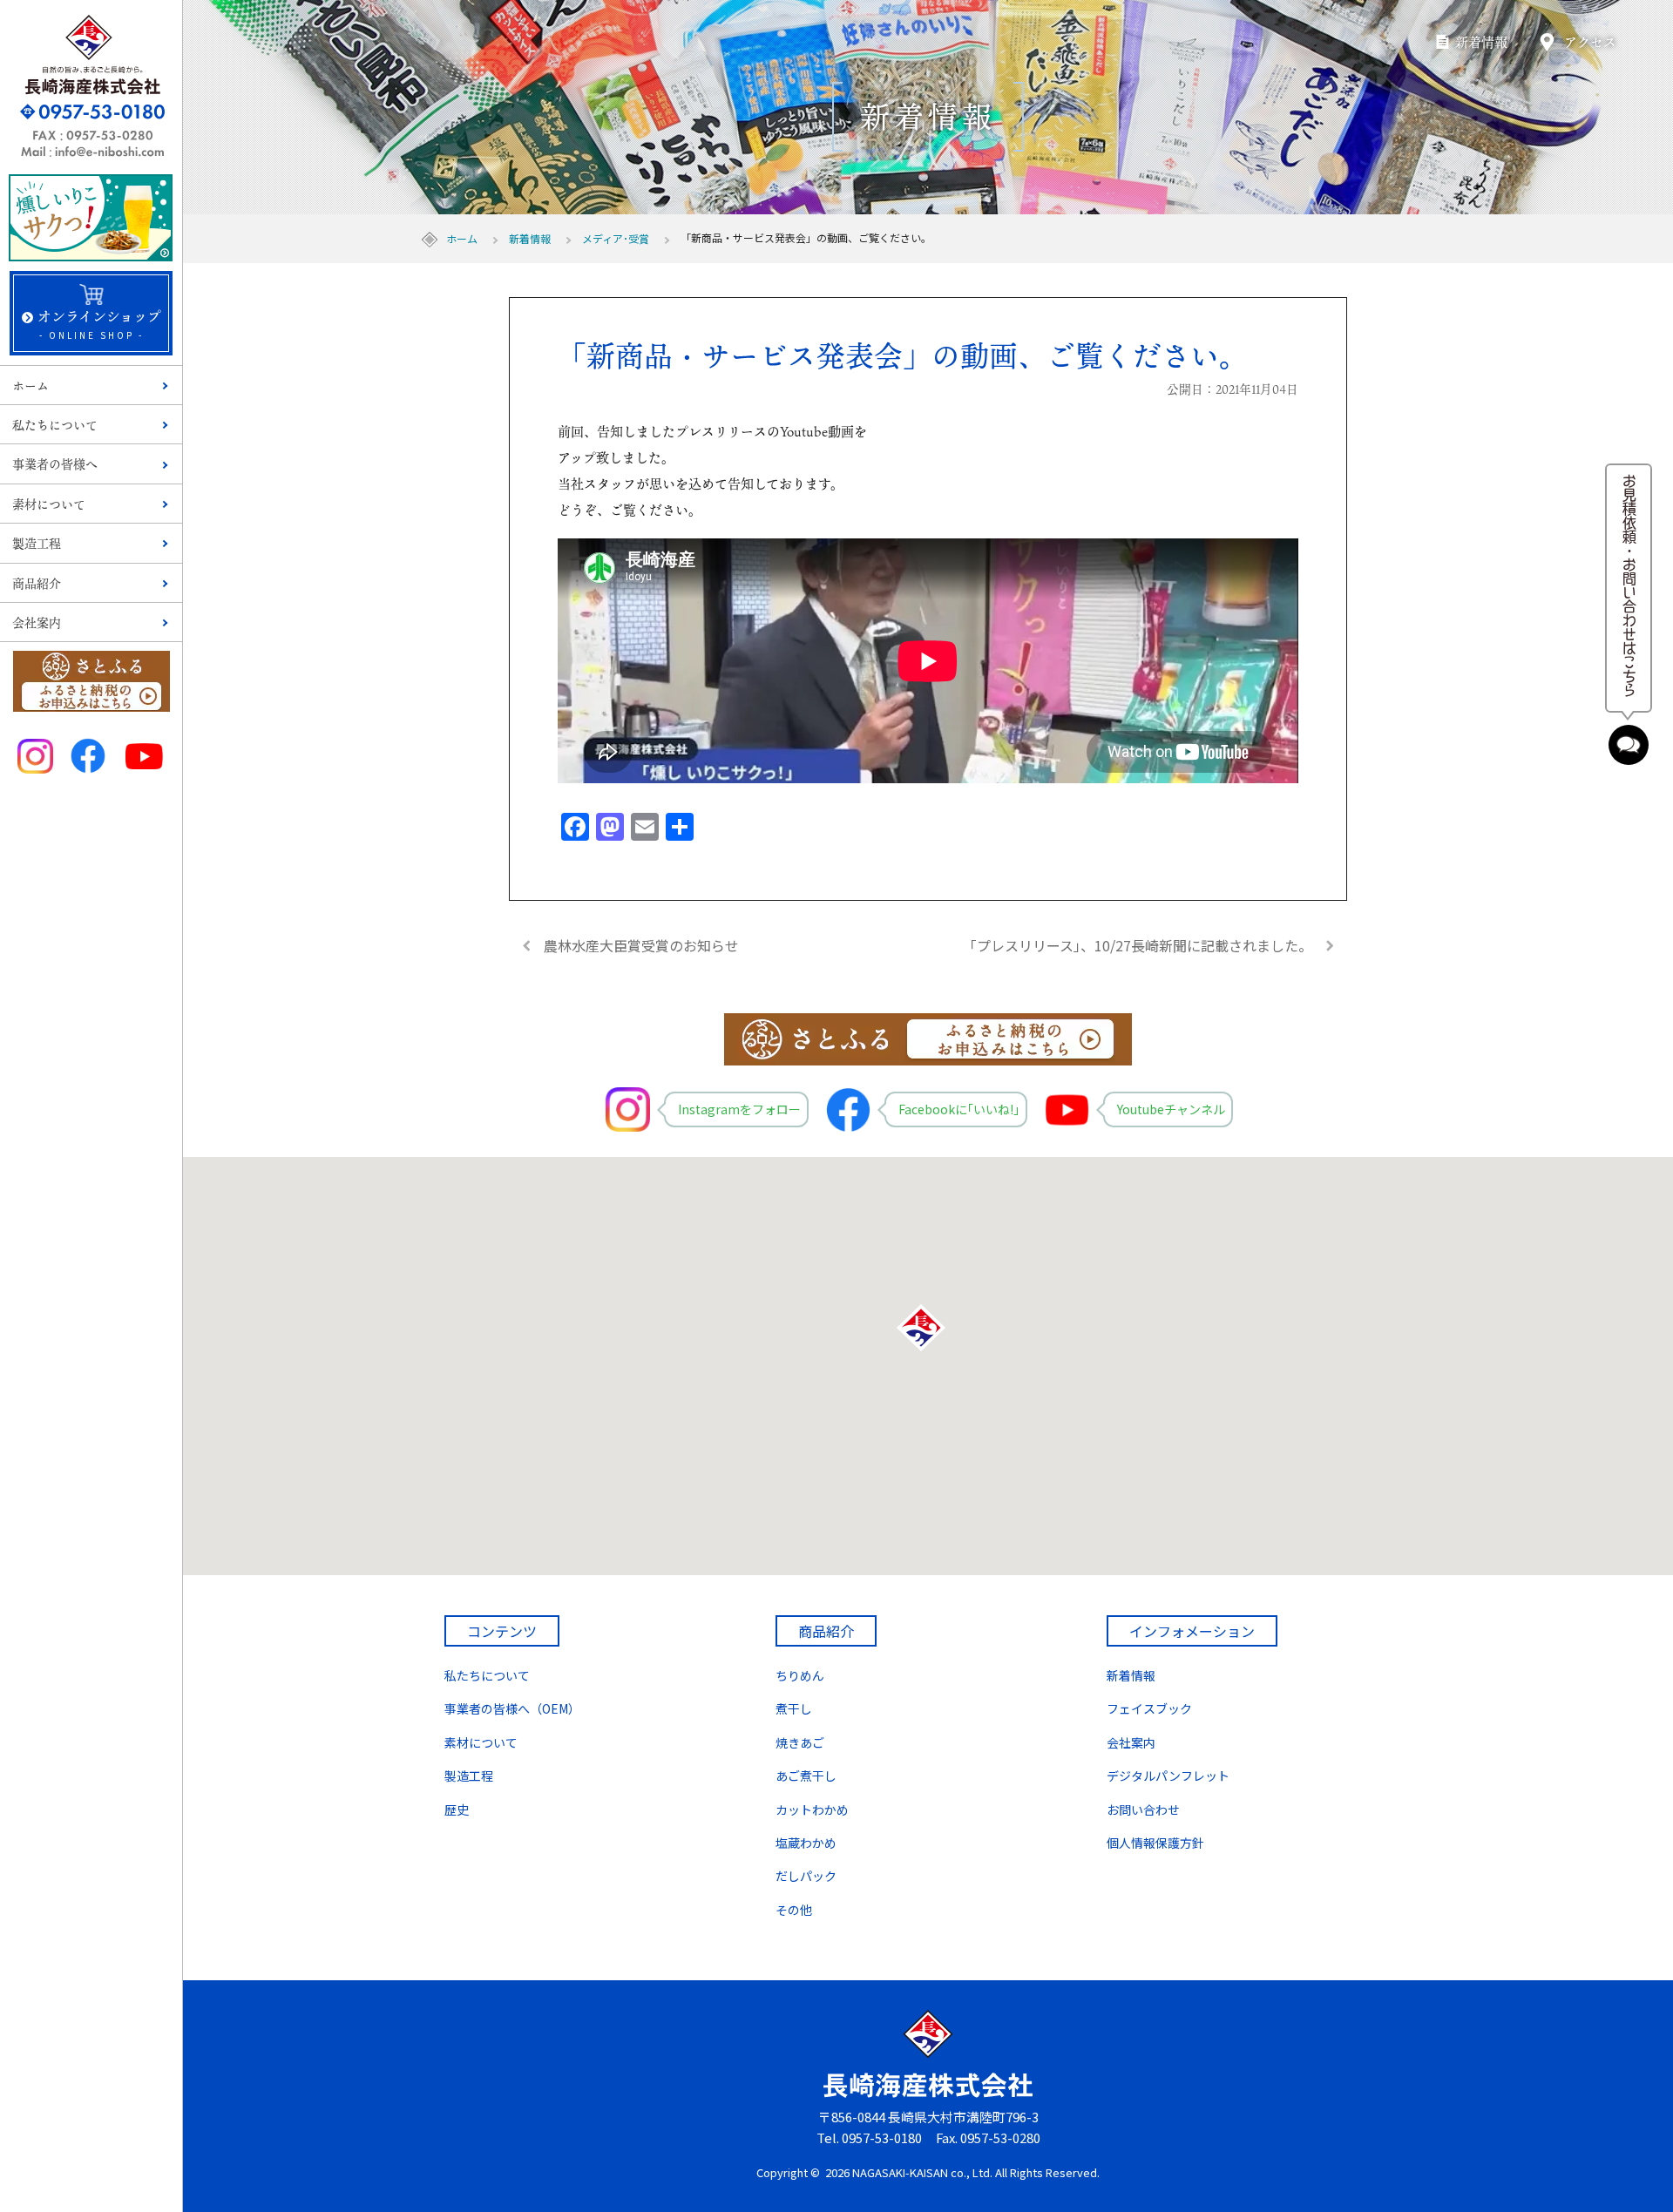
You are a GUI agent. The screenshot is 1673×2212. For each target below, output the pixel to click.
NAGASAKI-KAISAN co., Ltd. (922, 2172)
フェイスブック (1149, 1708)
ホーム (30, 386)
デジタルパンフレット (1168, 1776)
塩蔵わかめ (806, 1843)
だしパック (806, 1876)
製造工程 (37, 543)
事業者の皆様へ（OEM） (512, 1708)
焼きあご (800, 1742)
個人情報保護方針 (1155, 1843)
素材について (49, 504)
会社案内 (37, 622)
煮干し (794, 1708)
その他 (794, 1910)
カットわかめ (812, 1810)
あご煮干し (806, 1776)
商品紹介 (37, 583)
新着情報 (1481, 42)
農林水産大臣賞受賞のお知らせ (641, 945)
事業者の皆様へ (55, 464)
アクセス (1590, 42)
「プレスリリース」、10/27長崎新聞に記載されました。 (1138, 945)
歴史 (457, 1810)
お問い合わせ (1143, 1810)
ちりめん (800, 1675)
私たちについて (55, 425)
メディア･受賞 (616, 238)
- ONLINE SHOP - (99, 324)
